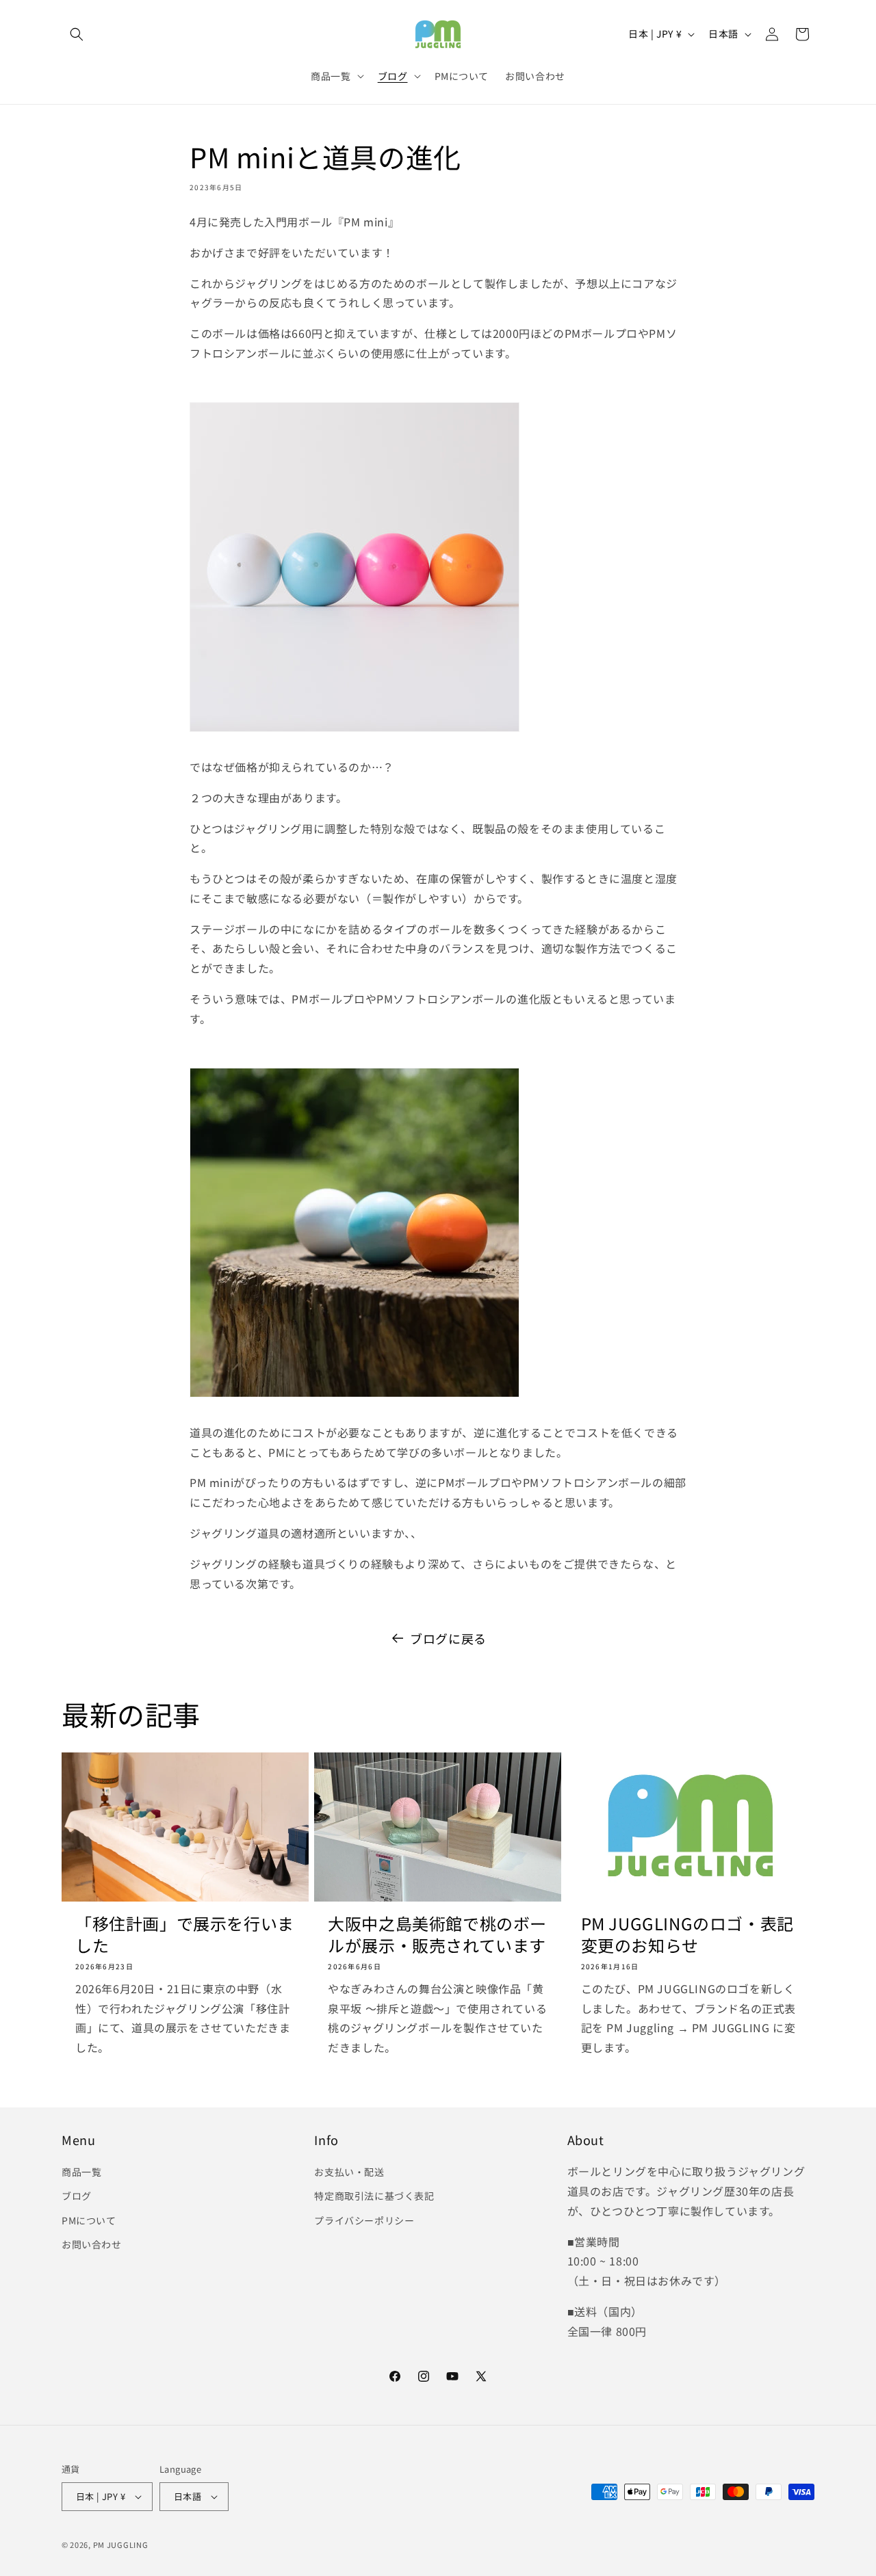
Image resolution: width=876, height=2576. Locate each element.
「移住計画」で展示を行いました (185, 1934)
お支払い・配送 (349, 2172)
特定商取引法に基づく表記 (374, 2196)
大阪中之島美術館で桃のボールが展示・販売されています (437, 1934)
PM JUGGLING (121, 2545)
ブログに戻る (448, 1638)
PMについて (89, 2220)
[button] (77, 34)
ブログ (77, 2196)
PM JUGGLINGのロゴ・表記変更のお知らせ (687, 1934)
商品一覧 (81, 2172)
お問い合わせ (92, 2244)
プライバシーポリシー (364, 2220)
